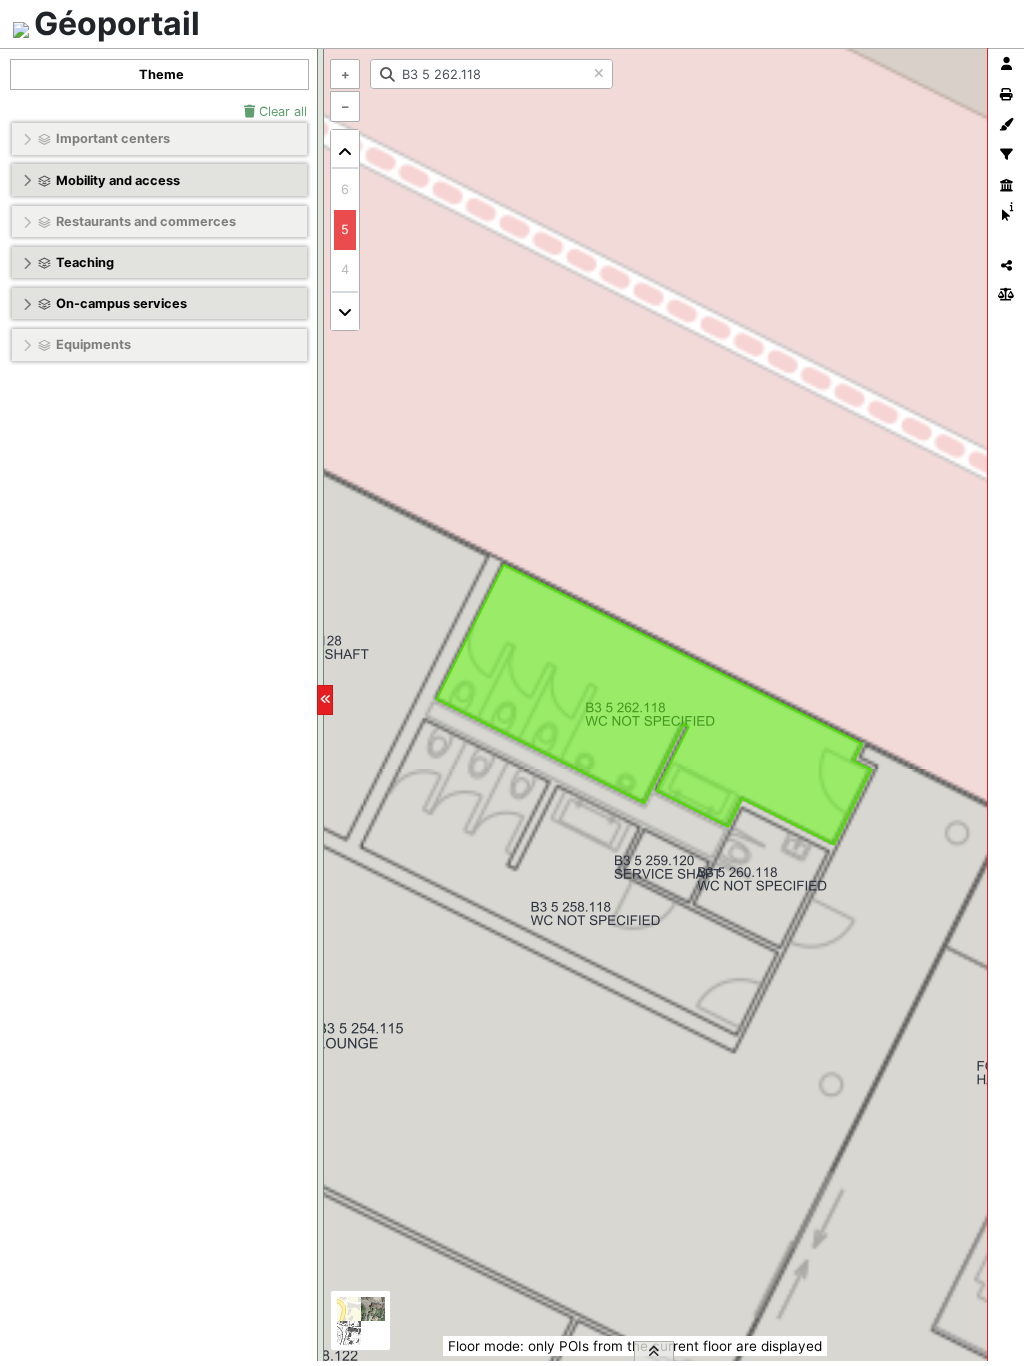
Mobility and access (118, 180)
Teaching (85, 262)
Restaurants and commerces (146, 221)
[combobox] (491, 74)
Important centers (113, 138)
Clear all (281, 111)
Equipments (93, 344)
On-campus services (121, 303)
